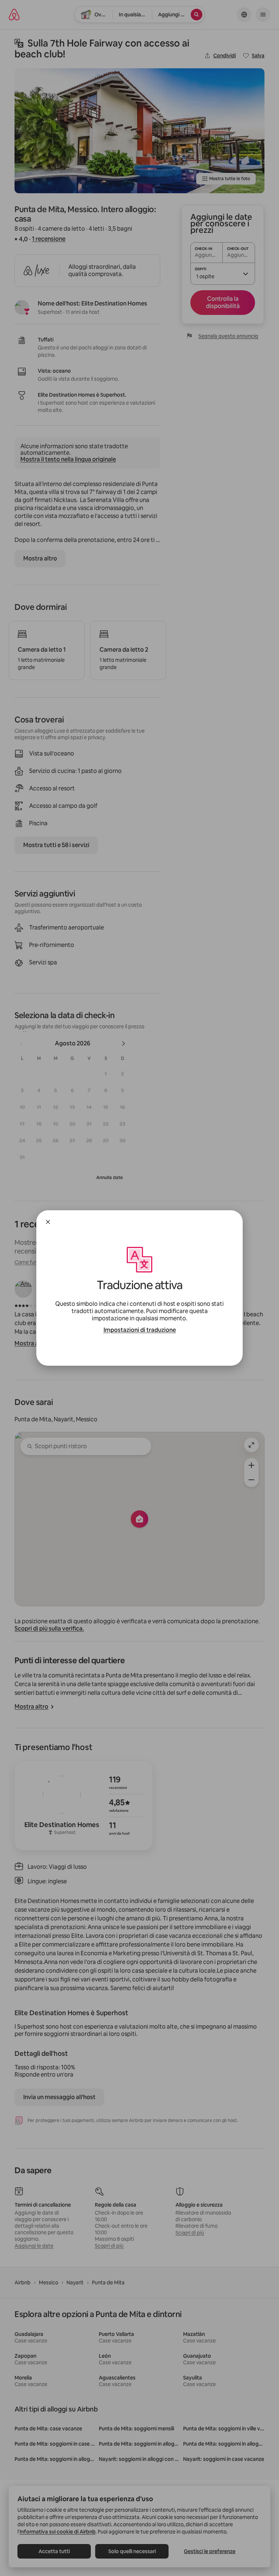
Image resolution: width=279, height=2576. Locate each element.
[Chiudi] (48, 1222)
